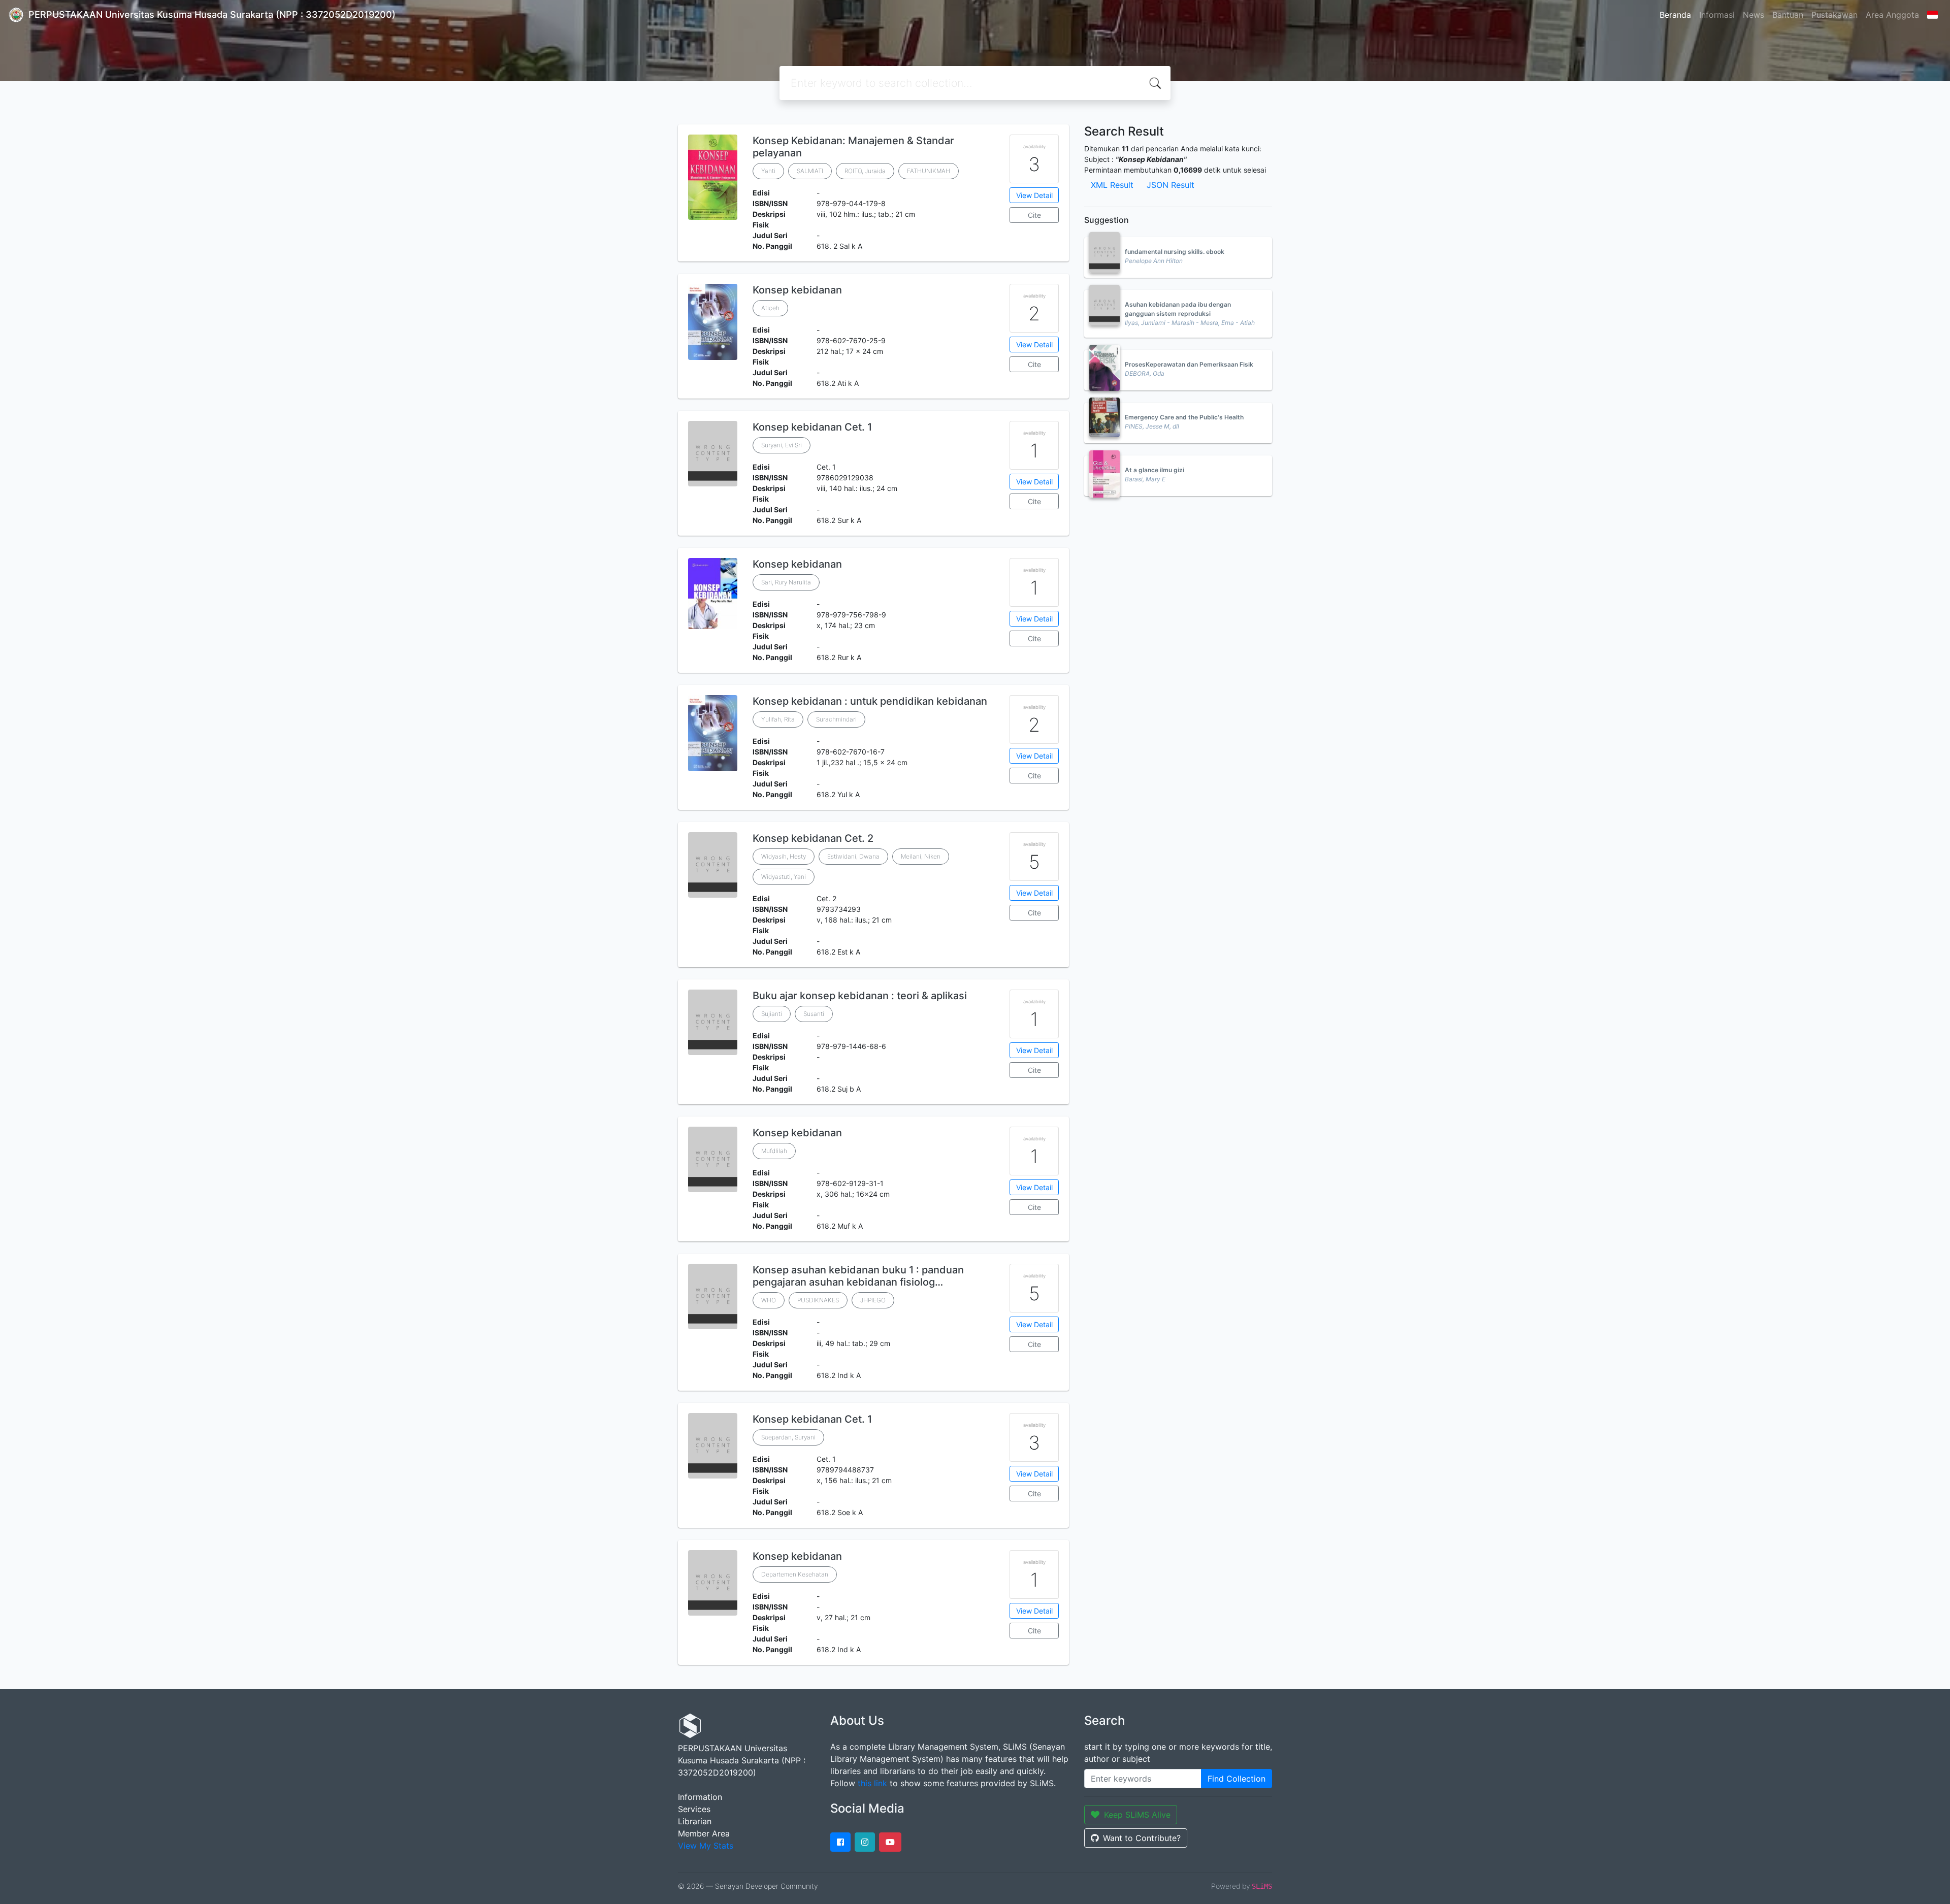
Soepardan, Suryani (788, 1437)
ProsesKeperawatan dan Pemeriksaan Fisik (1189, 364)
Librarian (695, 1821)
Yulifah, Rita (778, 719)
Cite (1034, 215)
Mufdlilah (774, 1151)
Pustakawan (1834, 15)
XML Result (1112, 185)
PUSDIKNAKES (818, 1300)
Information (700, 1797)
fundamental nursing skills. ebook (1175, 252)
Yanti (768, 171)
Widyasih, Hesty (784, 856)
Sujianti (772, 1014)
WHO (769, 1300)
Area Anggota (1892, 15)
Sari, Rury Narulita (786, 582)
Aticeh (770, 308)
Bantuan (1788, 15)
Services (694, 1809)
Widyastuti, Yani (784, 877)
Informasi (1717, 15)
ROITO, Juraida (865, 171)
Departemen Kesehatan (795, 1574)
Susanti (814, 1014)
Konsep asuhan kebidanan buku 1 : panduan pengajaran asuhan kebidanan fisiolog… (858, 1276)
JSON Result (1171, 185)
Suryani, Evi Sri (782, 445)
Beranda (1675, 15)
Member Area (704, 1833)
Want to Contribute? (1142, 1838)
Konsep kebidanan (797, 290)
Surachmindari (836, 719)
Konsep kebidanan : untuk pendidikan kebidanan (870, 701)
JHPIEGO (873, 1300)
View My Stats (706, 1846)
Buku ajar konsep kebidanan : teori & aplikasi (860, 996)
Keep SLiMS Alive (1137, 1815)
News (1753, 15)
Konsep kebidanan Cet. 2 (813, 838)
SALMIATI (810, 171)
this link (872, 1783)
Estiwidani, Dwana (853, 856)
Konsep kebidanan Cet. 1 (812, 427)
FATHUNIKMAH (929, 171)
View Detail (1034, 195)
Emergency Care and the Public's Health (1184, 417)
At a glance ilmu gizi (1155, 470)
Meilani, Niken (921, 856)
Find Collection (1237, 1779)
